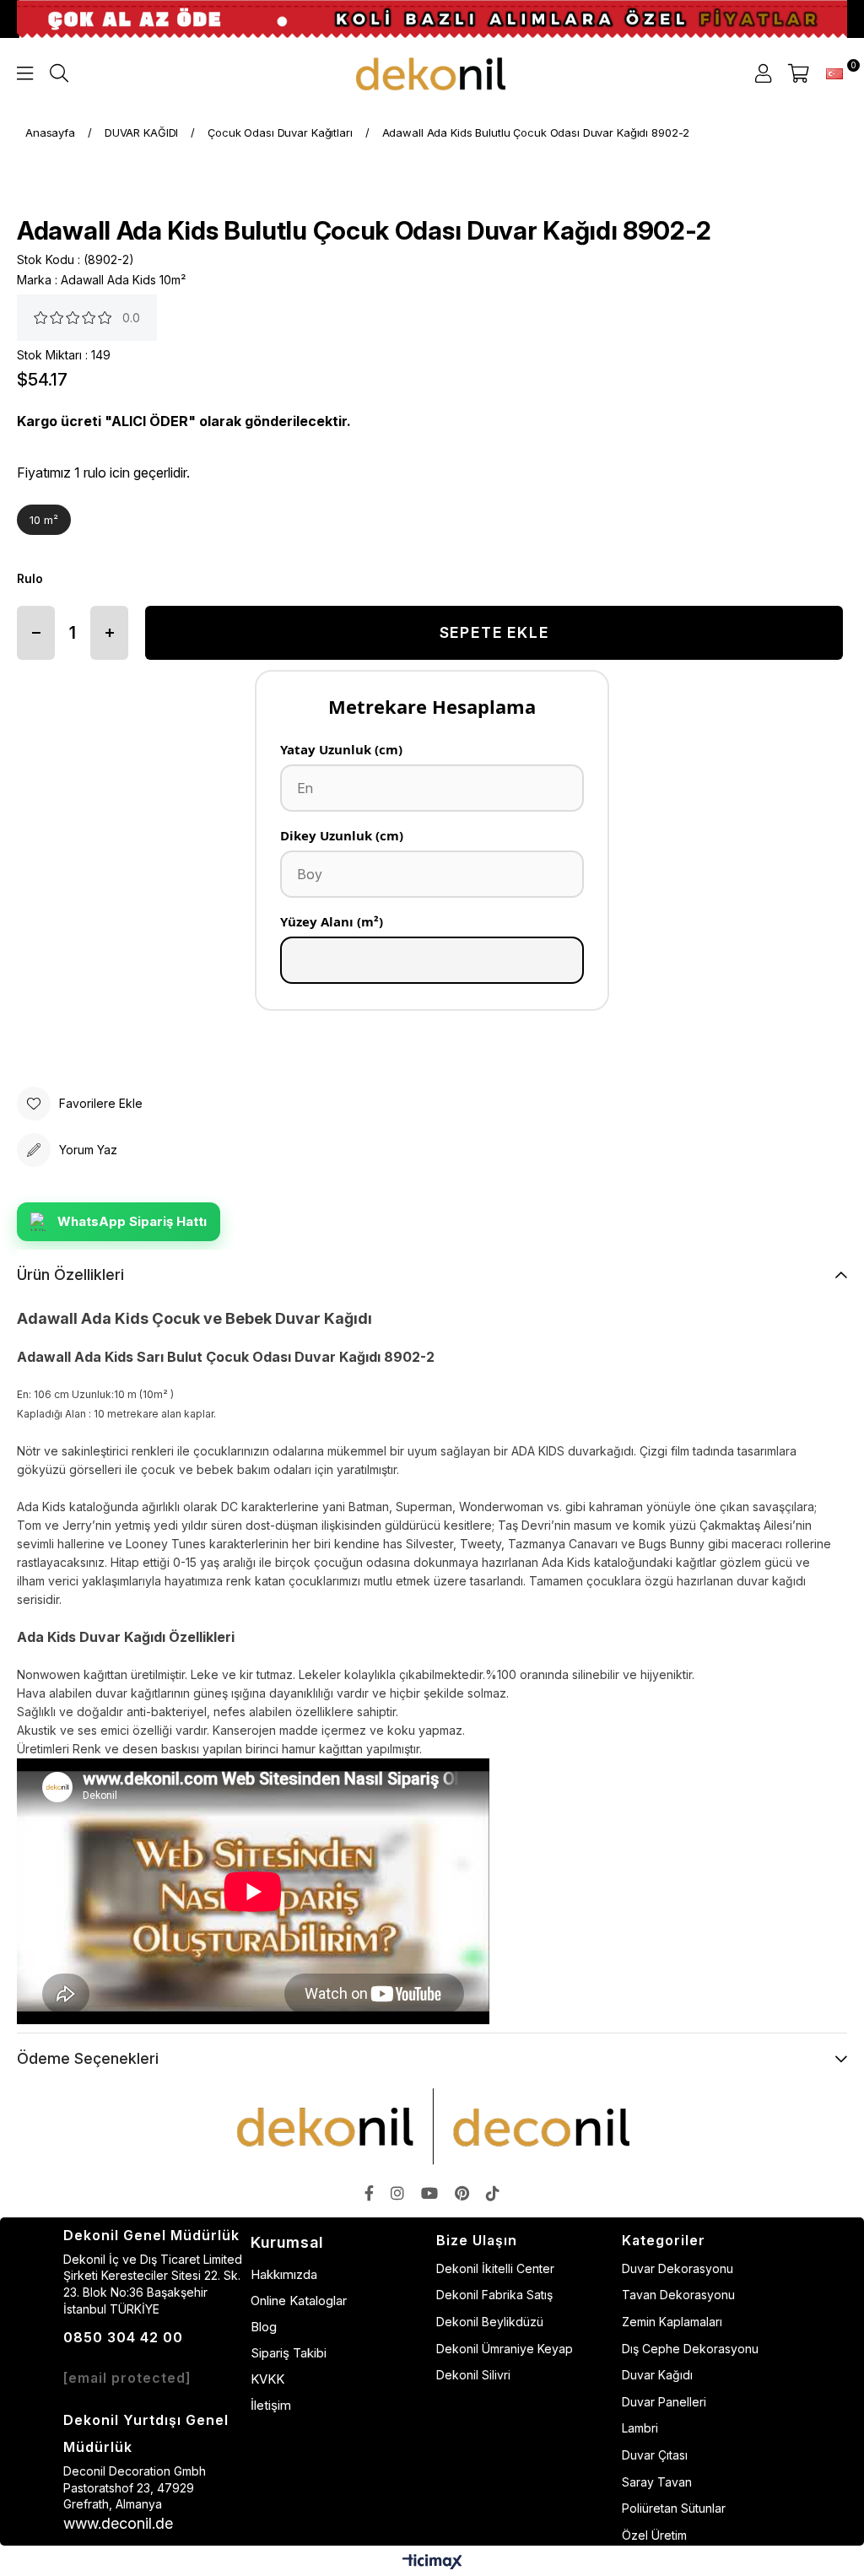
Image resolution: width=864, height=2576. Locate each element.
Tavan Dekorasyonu (678, 2295)
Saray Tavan (657, 2482)
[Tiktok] (493, 2193)
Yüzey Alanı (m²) (332, 921)
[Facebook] (369, 2193)
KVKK (267, 2379)
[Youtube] (429, 2193)
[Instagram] (397, 2193)
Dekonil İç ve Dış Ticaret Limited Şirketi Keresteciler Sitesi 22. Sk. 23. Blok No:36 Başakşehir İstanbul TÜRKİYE (153, 2284)
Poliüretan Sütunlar (674, 2508)
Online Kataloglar (299, 2301)
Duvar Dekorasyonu (678, 2268)
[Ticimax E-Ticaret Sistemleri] (432, 2563)
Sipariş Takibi (289, 2353)
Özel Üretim (654, 2535)
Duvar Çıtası (655, 2455)
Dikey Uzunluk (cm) (342, 835)
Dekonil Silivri (473, 2375)
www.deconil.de (118, 2523)
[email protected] (127, 2378)
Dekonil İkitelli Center (495, 2268)
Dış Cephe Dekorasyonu (690, 2349)
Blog (264, 2327)
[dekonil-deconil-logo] (432, 2126)
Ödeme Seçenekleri (88, 2058)
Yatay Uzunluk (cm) (341, 749)
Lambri (640, 2428)
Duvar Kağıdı (657, 2375)
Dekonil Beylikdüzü (490, 2322)
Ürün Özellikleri (70, 1274)
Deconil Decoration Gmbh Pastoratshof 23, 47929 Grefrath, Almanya (135, 2487)
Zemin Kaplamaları (672, 2322)
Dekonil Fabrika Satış (494, 2295)
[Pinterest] (462, 2193)
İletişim (271, 2405)
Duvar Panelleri (664, 2402)
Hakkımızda (284, 2274)
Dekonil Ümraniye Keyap (505, 2349)
